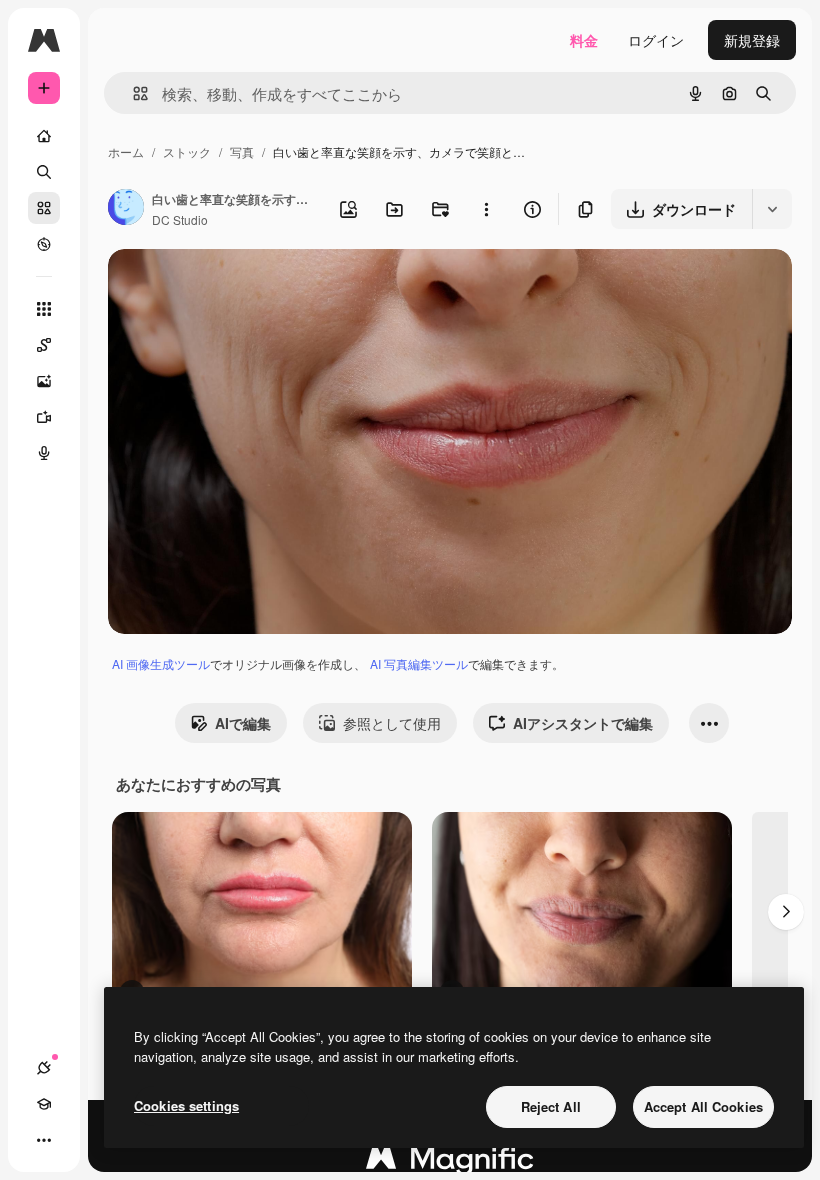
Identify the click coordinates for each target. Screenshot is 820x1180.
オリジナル (245, 287)
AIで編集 (243, 723)
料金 (584, 40)
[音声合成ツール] (44, 453)
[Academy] (44, 1104)
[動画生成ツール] (44, 417)
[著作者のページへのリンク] (126, 209)
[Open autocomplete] (132, 93)
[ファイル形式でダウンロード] (772, 209)
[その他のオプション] (486, 209)
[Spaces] (44, 345)
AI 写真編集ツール (419, 663)
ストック (187, 151)
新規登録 (752, 40)
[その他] (44, 1140)
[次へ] (786, 912)
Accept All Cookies (703, 1106)
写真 (242, 151)
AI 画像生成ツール (161, 663)
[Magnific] (450, 1163)
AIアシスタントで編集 (583, 723)
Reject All (551, 1106)
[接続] (44, 1068)
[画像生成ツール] (44, 381)
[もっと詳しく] (44, 244)
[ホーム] (44, 136)
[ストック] (44, 208)
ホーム (126, 151)
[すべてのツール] (44, 309)
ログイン (656, 40)
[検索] (44, 172)
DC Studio (180, 219)
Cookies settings (186, 1105)
